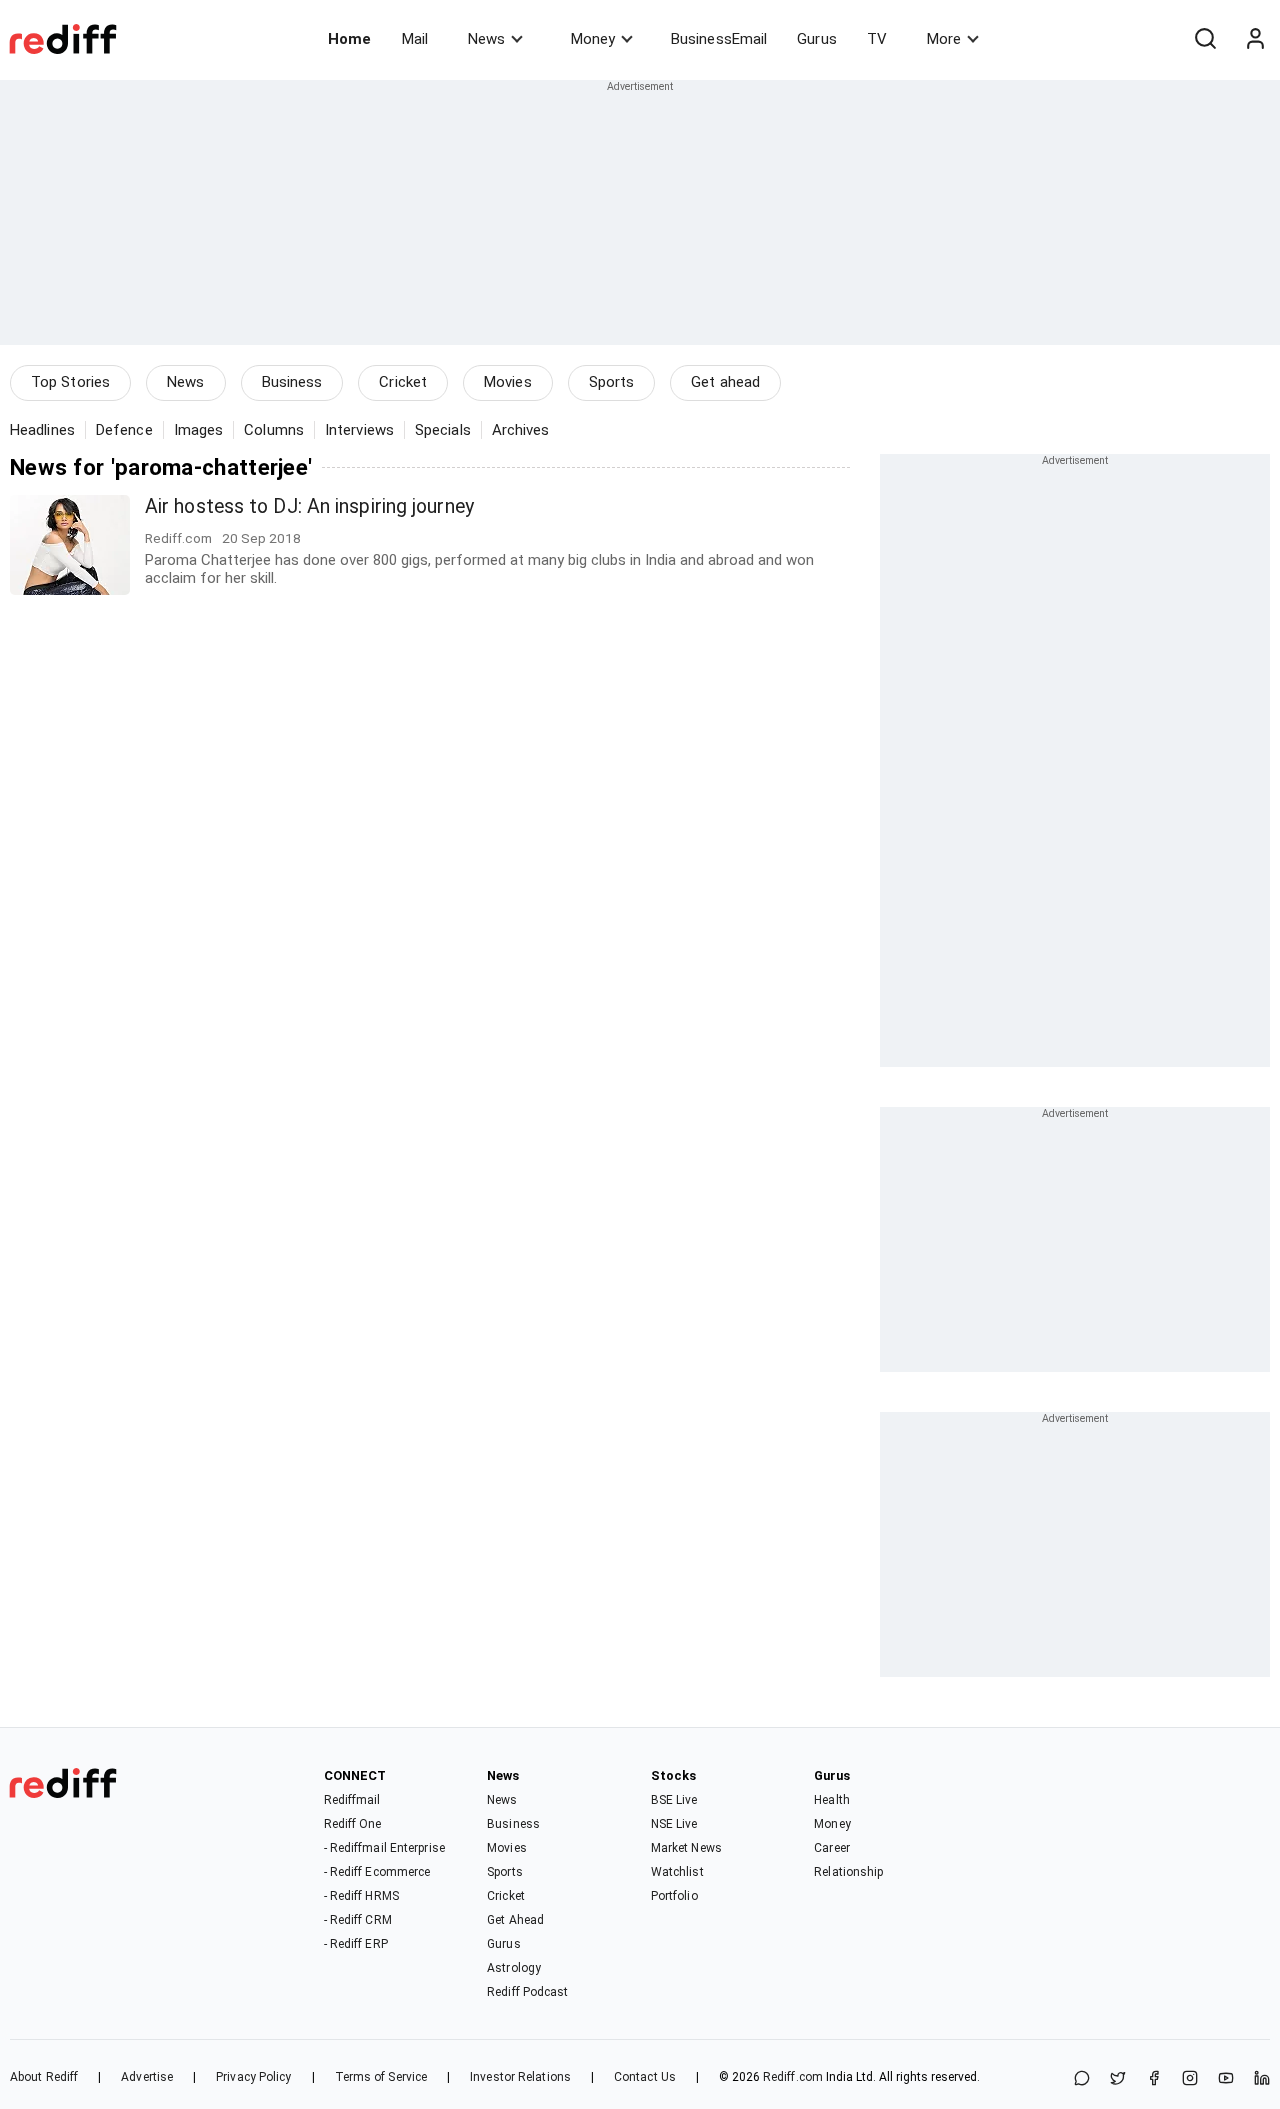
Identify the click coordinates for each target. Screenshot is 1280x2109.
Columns (274, 430)
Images (199, 430)
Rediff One (353, 1824)
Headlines (42, 430)
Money (593, 39)
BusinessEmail (719, 39)
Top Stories (70, 382)
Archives (521, 430)
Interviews (359, 430)
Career (832, 1848)
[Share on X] (1118, 2079)
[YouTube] (1226, 2079)
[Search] (1205, 39)
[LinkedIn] (1262, 2079)
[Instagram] (1190, 2079)
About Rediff (44, 2077)
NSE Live (674, 1824)
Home (349, 39)
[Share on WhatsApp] (1082, 2079)
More (944, 39)
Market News (686, 1848)
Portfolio (674, 1896)
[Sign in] (1255, 39)
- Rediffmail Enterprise (384, 1848)
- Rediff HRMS (361, 1896)
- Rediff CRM (358, 1920)
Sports (612, 382)
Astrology (514, 1968)
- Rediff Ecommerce (377, 1872)
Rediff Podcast (527, 1992)
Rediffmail (352, 1800)
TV (877, 39)
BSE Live (674, 1800)
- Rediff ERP (356, 1944)
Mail (415, 39)
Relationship (848, 1872)
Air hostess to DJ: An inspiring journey (309, 506)
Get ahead (725, 382)
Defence (124, 430)
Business (292, 382)
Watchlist (677, 1872)
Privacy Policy (253, 2077)
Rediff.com (793, 2077)
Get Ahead (515, 1920)
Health (832, 1800)
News (486, 39)
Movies (508, 382)
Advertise (147, 2077)
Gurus (817, 39)
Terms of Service (381, 2077)
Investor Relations (520, 2077)
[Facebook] (1154, 2079)
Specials (443, 430)
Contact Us (645, 2077)
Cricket (403, 382)
